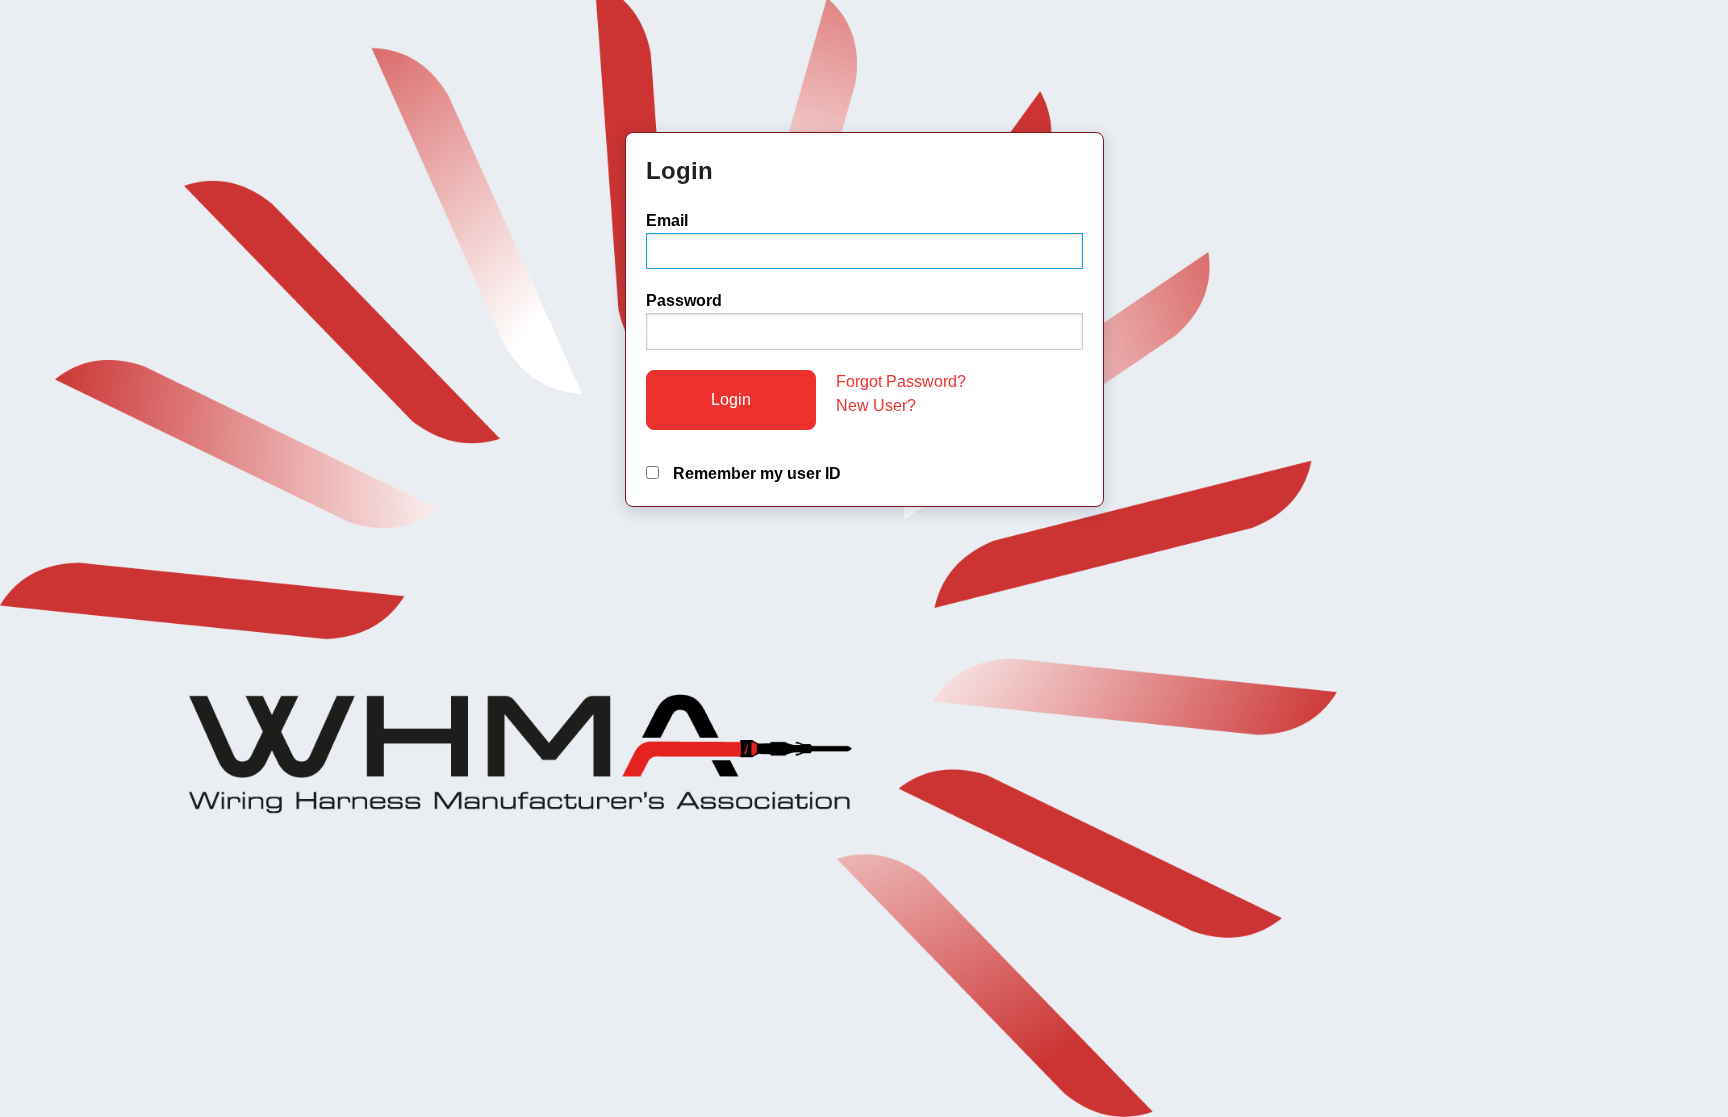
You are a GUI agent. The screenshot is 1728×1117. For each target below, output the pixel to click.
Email (667, 220)
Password (684, 300)
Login (731, 399)
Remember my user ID (755, 473)
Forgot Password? (901, 381)
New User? (876, 405)
